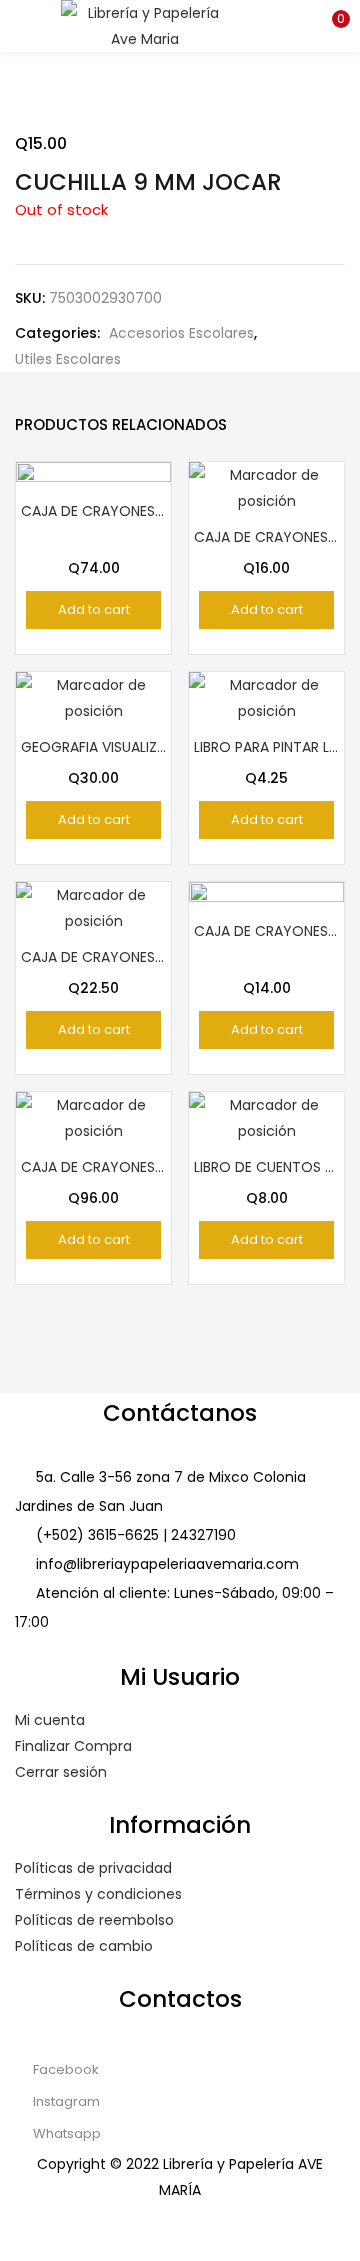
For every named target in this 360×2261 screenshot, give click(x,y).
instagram (65, 2101)
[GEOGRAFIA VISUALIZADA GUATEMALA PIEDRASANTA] (93, 697)
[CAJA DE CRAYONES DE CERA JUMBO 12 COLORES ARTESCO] (266, 958)
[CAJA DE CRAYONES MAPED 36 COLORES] (93, 538)
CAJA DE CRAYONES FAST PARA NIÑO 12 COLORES (266, 537)
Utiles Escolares (68, 359)
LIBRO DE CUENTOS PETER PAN (266, 1167)
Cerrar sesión (61, 1772)
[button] (330, 25)
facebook (64, 2069)
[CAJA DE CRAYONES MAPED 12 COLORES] (93, 907)
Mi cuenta (50, 1720)
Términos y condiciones (98, 1894)
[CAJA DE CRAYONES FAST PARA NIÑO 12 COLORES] (266, 487)
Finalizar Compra (73, 1746)
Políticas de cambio (84, 1946)
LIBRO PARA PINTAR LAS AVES (266, 747)
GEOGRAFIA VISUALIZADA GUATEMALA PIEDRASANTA (93, 747)
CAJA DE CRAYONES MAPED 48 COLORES (93, 1167)
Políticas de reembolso (94, 1920)
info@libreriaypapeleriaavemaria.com (167, 1564)
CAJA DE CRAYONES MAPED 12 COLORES (93, 957)
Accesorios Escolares (181, 333)
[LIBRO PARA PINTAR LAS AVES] (266, 697)
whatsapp (65, 2133)
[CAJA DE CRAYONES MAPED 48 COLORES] (93, 1117)
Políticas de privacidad (93, 1868)
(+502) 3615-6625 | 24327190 (136, 1535)
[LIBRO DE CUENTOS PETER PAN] (266, 1117)
